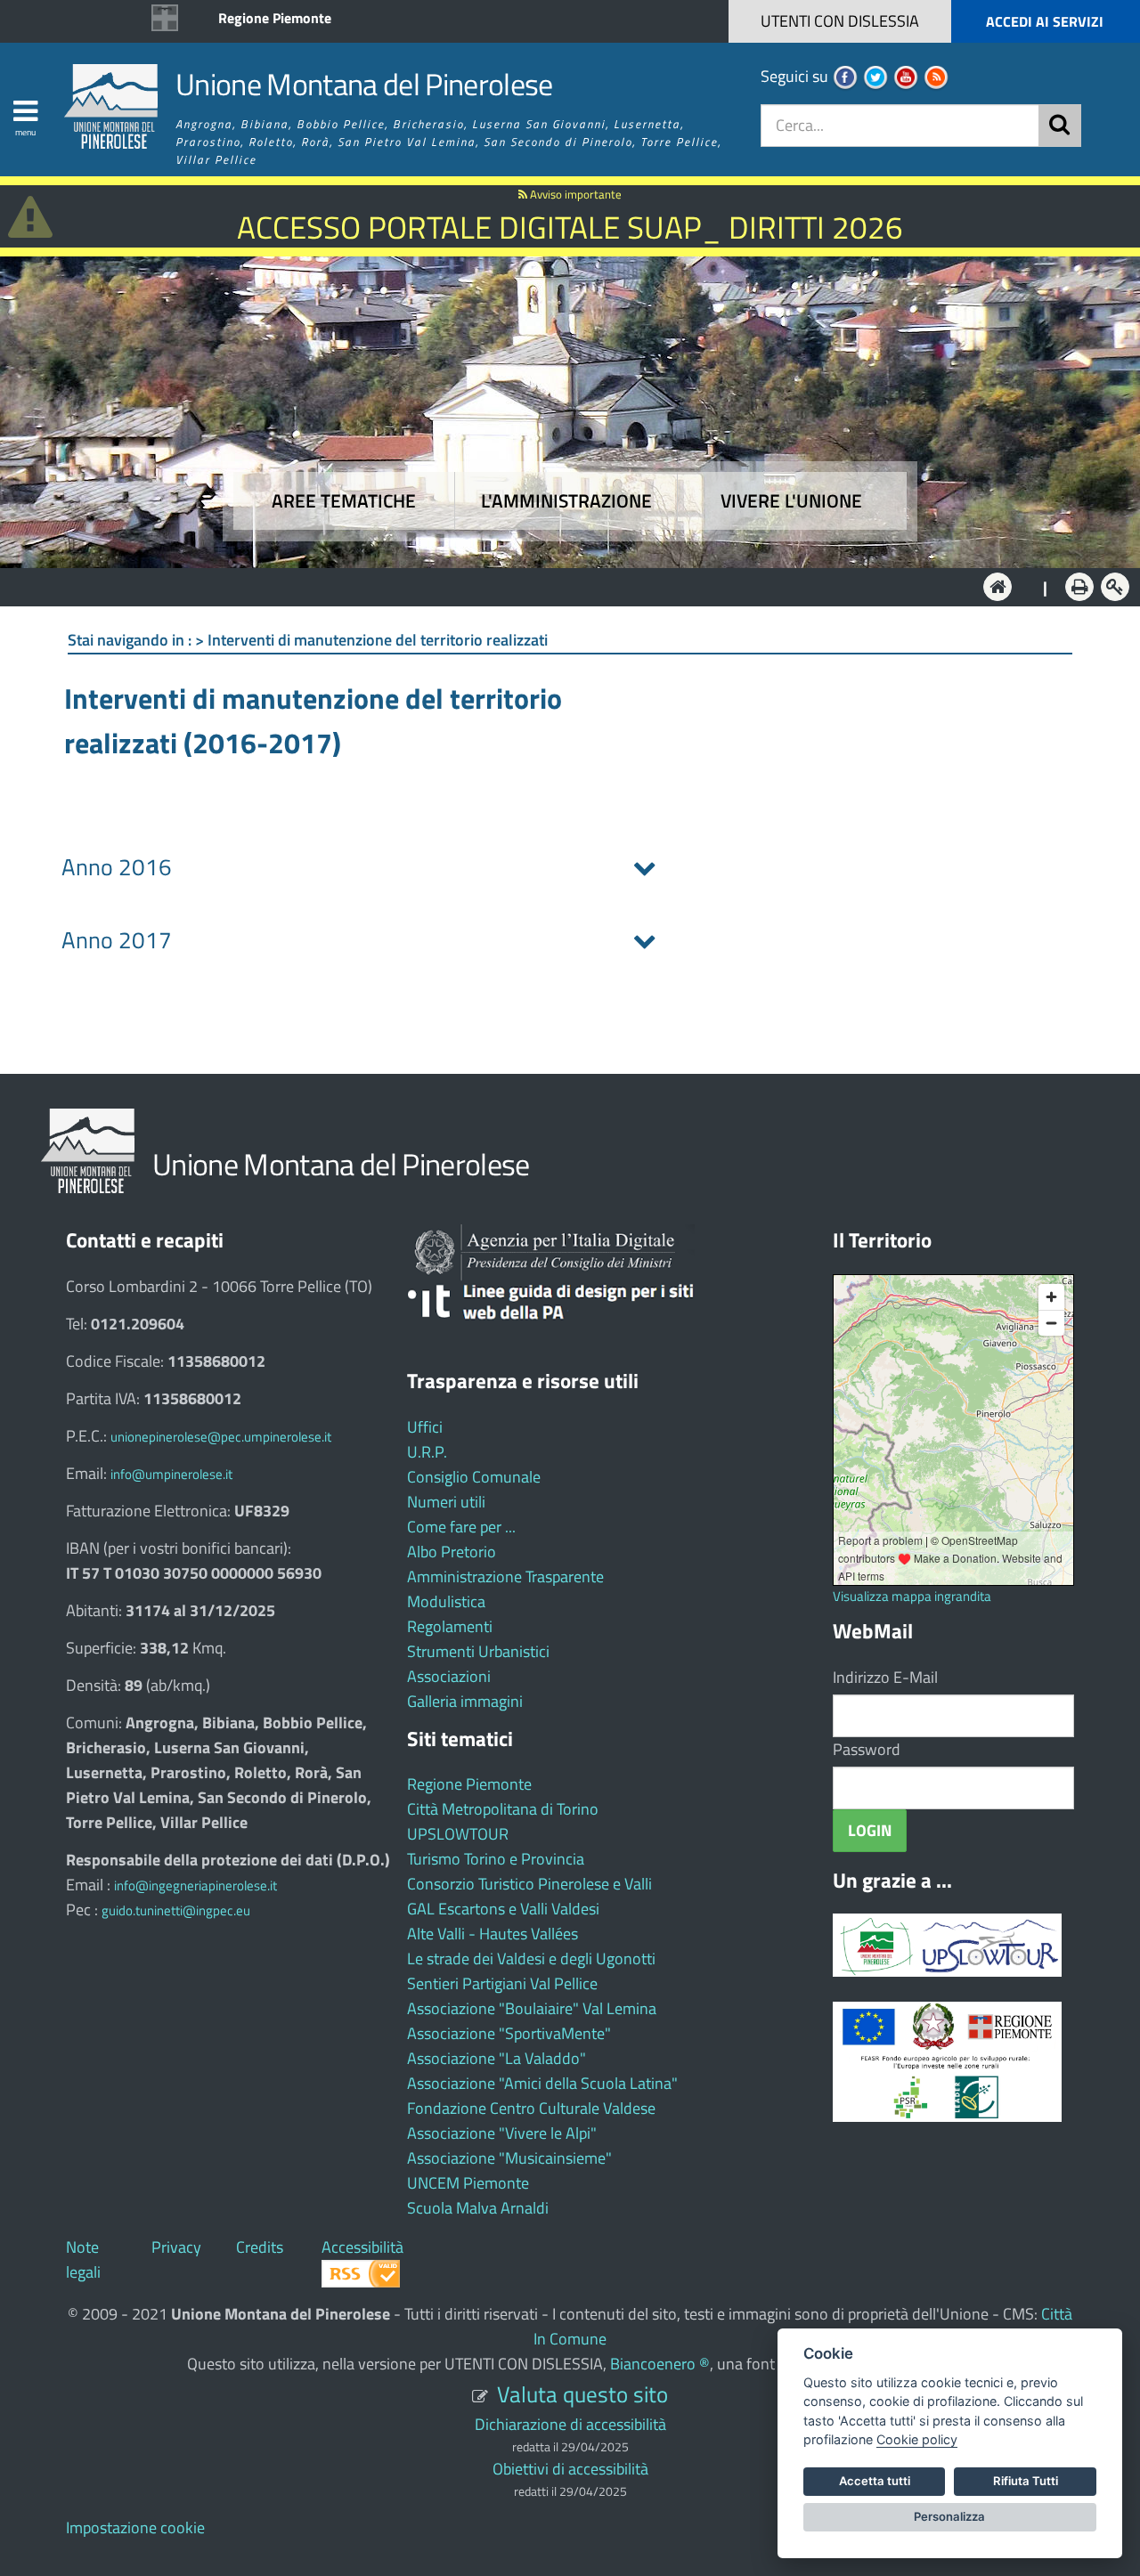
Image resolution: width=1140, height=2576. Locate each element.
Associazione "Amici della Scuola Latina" (542, 2083)
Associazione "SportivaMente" (509, 2033)
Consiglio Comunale (474, 1477)
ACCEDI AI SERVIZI (1045, 21)
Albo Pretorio (452, 1552)
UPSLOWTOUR (458, 1834)
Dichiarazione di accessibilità (570, 2424)
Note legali (83, 2259)
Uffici (425, 1427)
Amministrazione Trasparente (505, 1576)
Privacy (176, 2247)
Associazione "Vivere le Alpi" (502, 2133)
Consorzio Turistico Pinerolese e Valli (529, 1884)
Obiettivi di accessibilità (570, 2469)
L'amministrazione (566, 501)
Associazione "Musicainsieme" (509, 2158)
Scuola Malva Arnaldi (478, 2208)
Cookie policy (917, 2439)
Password (867, 1749)
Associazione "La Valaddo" (497, 2058)
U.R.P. (427, 1452)
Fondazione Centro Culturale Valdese (531, 2108)
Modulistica (446, 1601)
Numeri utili (446, 1502)
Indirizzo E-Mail (885, 1677)
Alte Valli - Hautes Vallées (493, 1934)
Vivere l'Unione (791, 501)
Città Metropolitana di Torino (503, 1809)
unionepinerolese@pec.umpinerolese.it (221, 1437)
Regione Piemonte (275, 18)
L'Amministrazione (557, 585)
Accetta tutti (875, 2481)
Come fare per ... (461, 1527)
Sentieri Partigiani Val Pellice (502, 1983)
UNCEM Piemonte (468, 2183)
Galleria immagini (465, 1701)
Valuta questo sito (582, 2394)
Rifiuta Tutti (1026, 2481)
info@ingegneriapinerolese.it (195, 1885)
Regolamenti (450, 1626)
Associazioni (449, 1676)
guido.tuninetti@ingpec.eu (176, 1910)
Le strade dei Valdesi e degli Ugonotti (531, 1958)
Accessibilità (362, 2247)
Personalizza (949, 2516)
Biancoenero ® (660, 2364)
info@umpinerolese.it (171, 1474)
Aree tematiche (344, 501)
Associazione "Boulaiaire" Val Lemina (532, 2008)
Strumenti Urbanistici (478, 1651)
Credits (260, 2247)
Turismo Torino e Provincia (496, 1859)
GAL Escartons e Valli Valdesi (503, 1909)
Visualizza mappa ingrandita (912, 1596)
